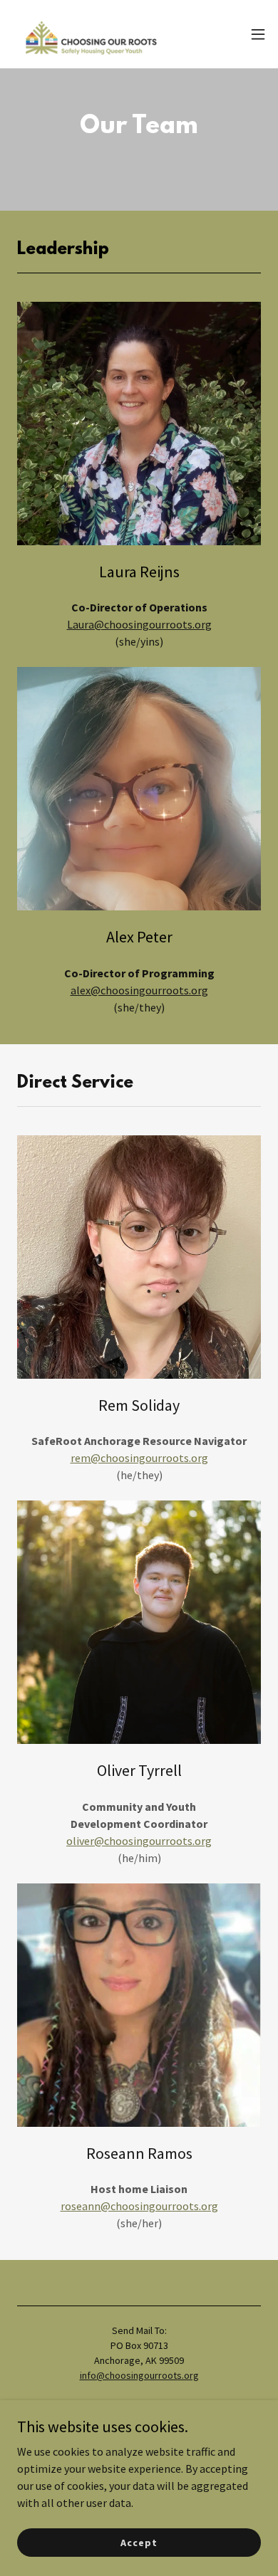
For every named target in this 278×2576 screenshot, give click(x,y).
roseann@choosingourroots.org (139, 2206)
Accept (139, 2542)
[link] (91, 34)
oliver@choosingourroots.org (139, 1841)
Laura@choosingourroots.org (139, 624)
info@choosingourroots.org (139, 2375)
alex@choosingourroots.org (139, 990)
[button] (258, 34)
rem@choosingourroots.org (139, 1458)
